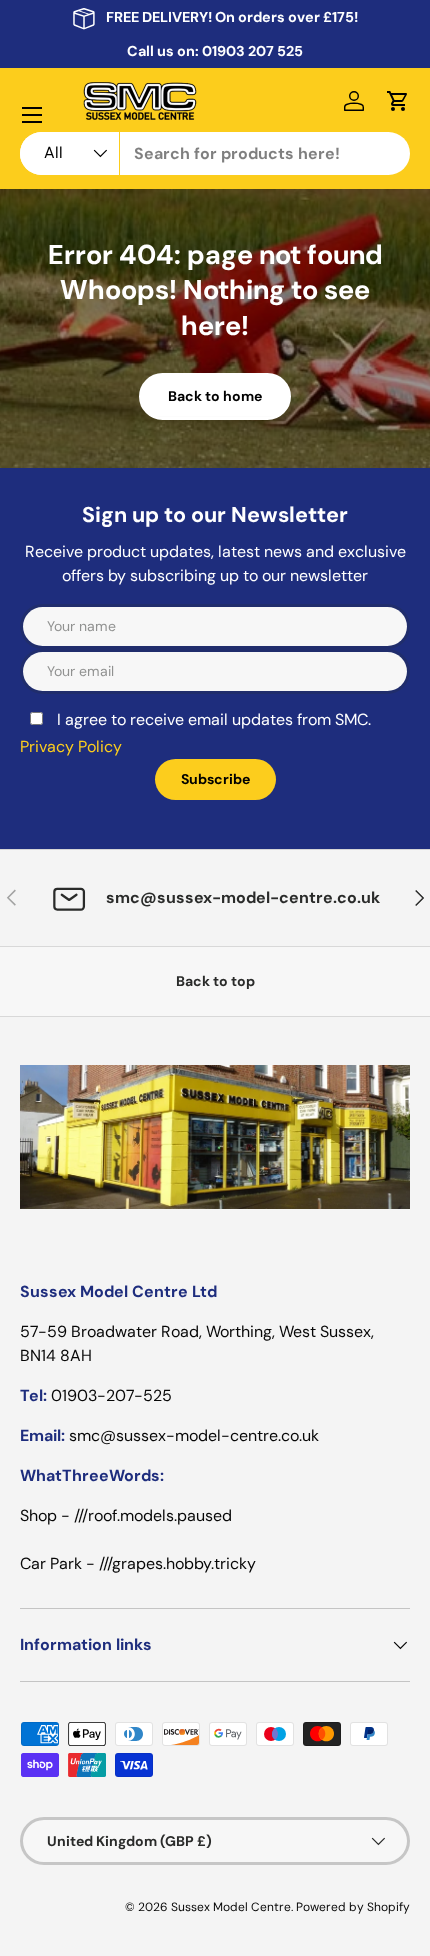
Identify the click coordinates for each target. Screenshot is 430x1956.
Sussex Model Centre (231, 1907)
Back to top (215, 981)
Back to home (215, 396)
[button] (398, 101)
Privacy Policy (71, 746)
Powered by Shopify (353, 1907)
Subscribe (215, 779)
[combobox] (215, 153)
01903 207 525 (252, 51)
